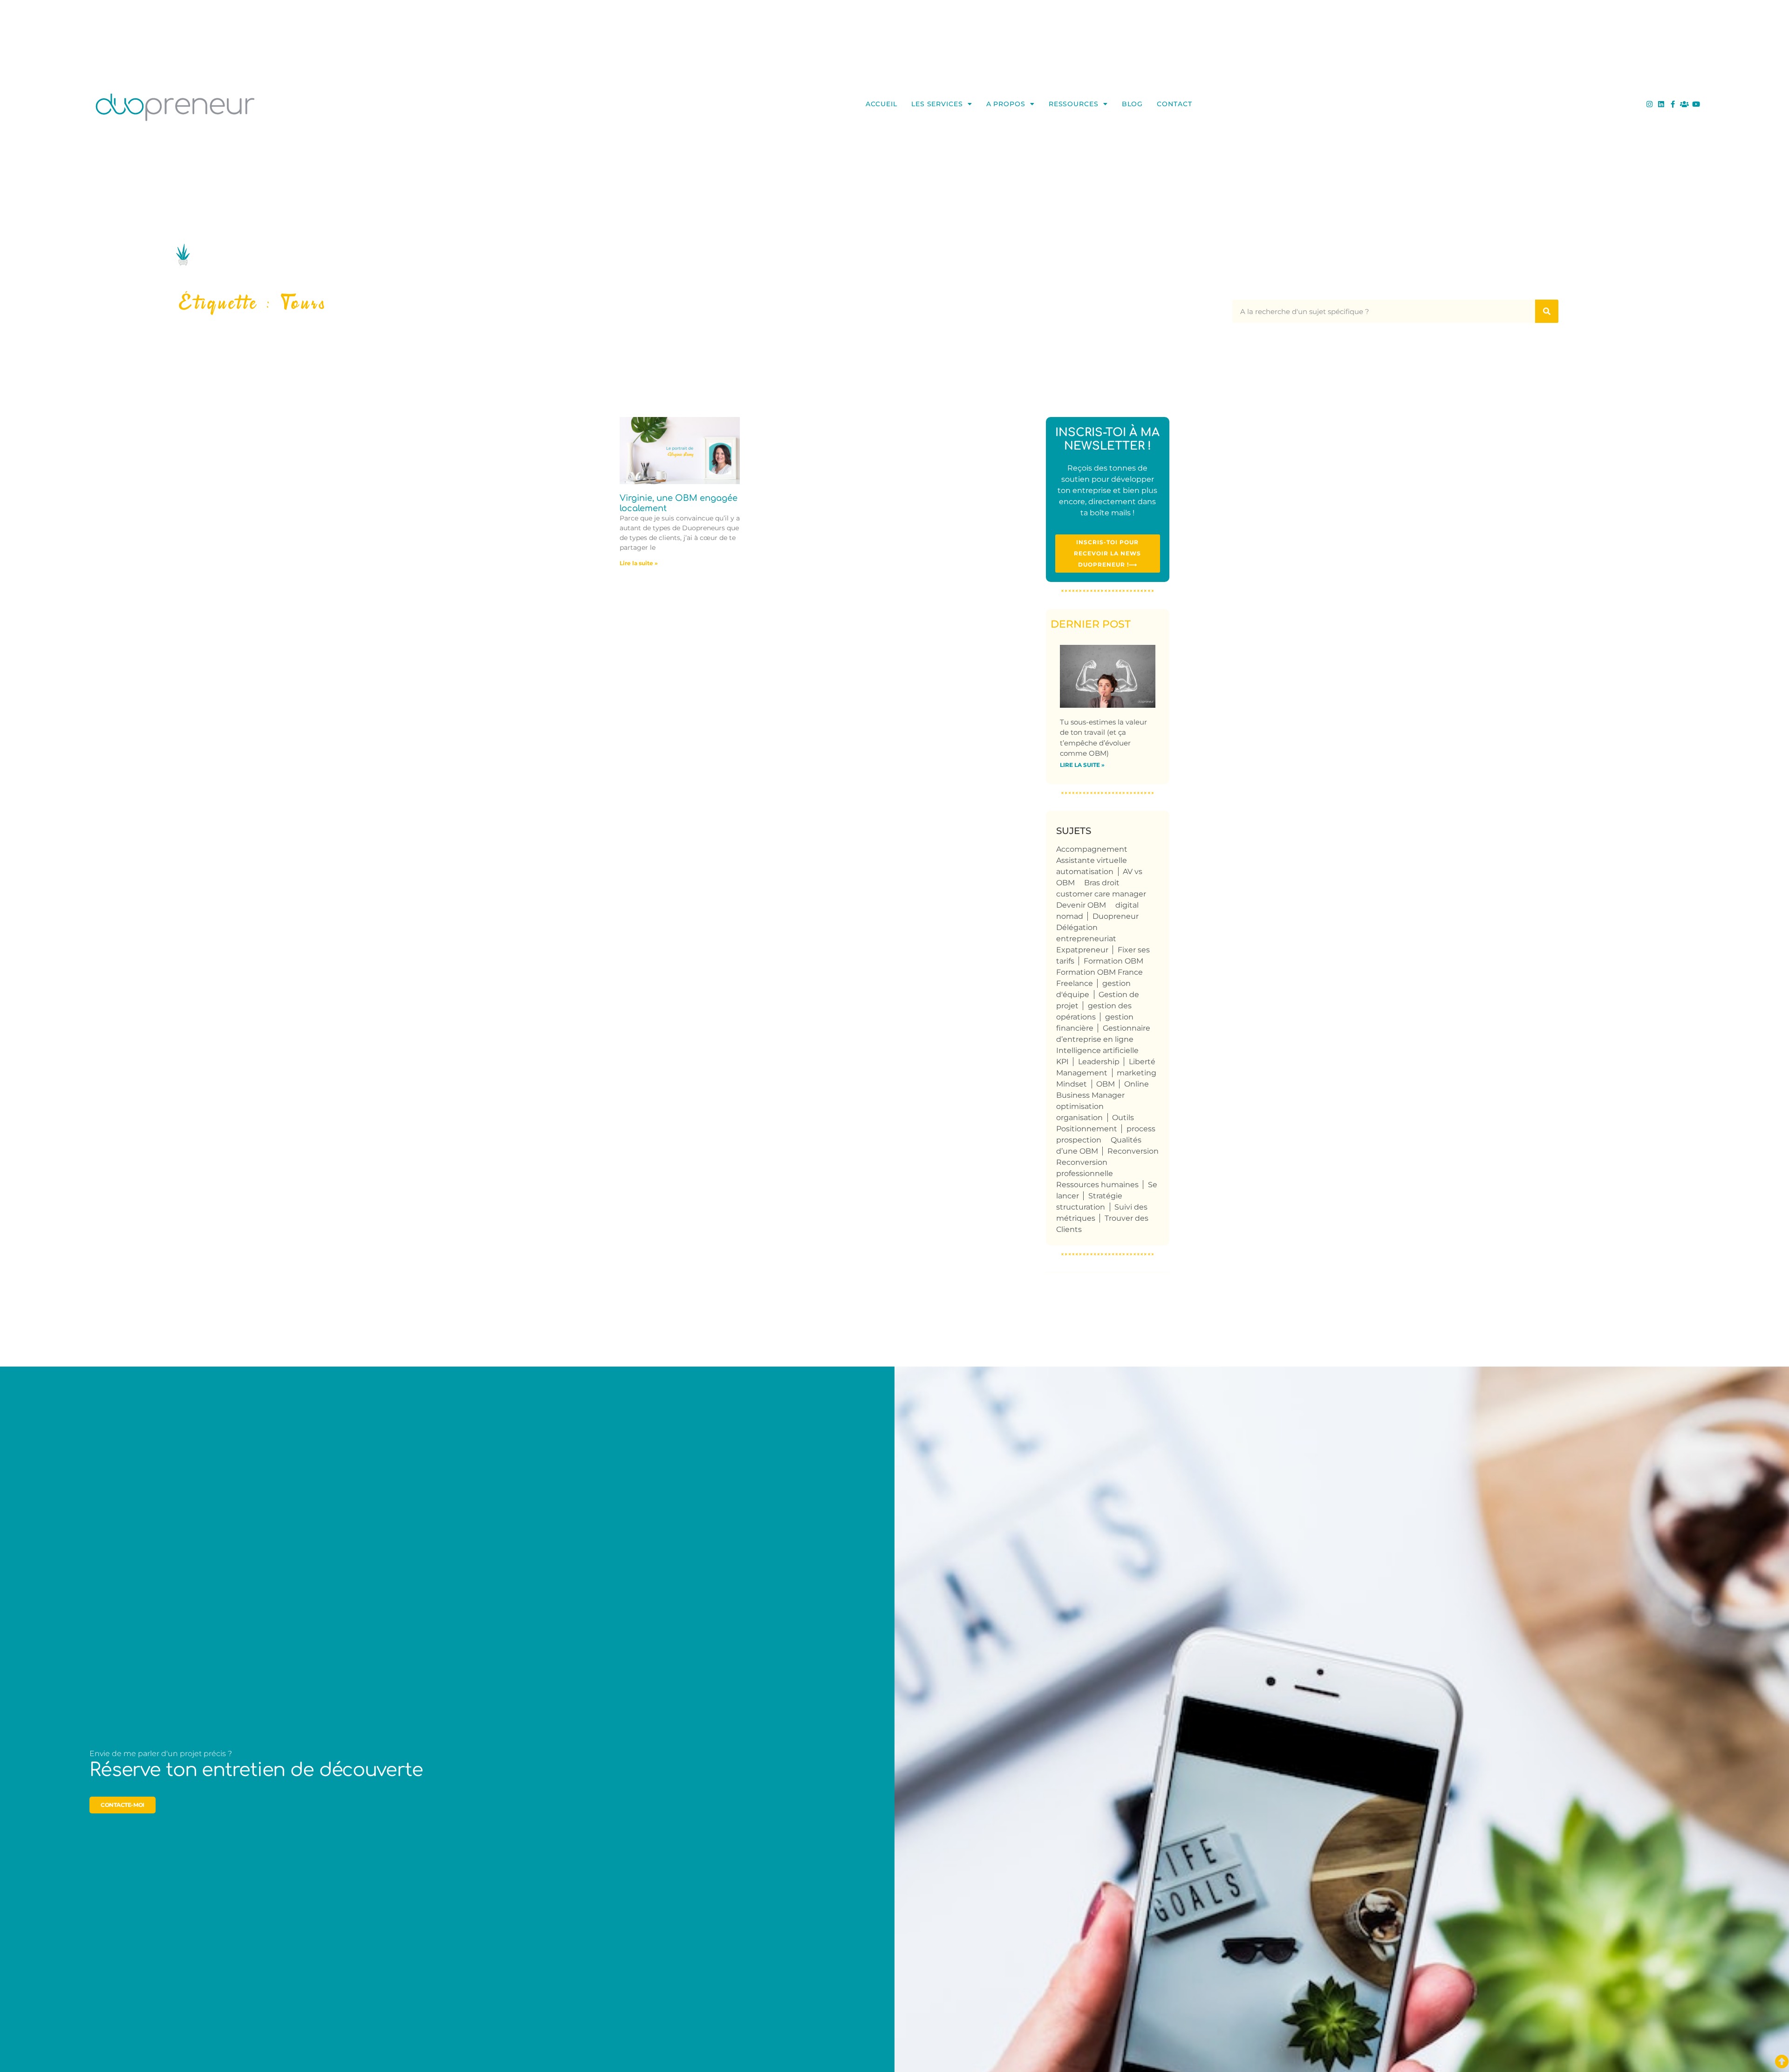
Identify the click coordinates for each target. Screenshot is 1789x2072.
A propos (1006, 104)
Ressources (1074, 104)
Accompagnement (1092, 849)
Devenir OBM (1081, 905)
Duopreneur (1116, 916)
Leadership (1099, 1062)
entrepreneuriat (1086, 939)
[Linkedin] (1661, 104)
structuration (1081, 1207)
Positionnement (1087, 1129)
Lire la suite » (639, 563)
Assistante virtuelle (1092, 860)
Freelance (1075, 983)
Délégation (1077, 927)
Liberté (1142, 1062)
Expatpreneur (1082, 950)
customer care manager (1101, 894)
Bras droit (1102, 883)
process (1141, 1129)
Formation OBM (1113, 961)
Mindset (1072, 1084)
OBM (1106, 1084)
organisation (1079, 1118)
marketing (1137, 1073)
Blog (1133, 104)
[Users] (1684, 104)
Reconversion (1133, 1151)
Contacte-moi (123, 1805)
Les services (937, 104)
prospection (1079, 1140)
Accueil (881, 104)
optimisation (1080, 1106)
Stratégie (1105, 1196)
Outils (1123, 1118)
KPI (1062, 1062)
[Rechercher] (1547, 311)
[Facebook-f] (1673, 104)
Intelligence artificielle (1097, 1050)
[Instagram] (1649, 104)
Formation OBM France (1099, 972)
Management (1082, 1073)
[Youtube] (1696, 104)
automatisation (1085, 872)
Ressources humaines (1097, 1185)
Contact (1174, 104)
